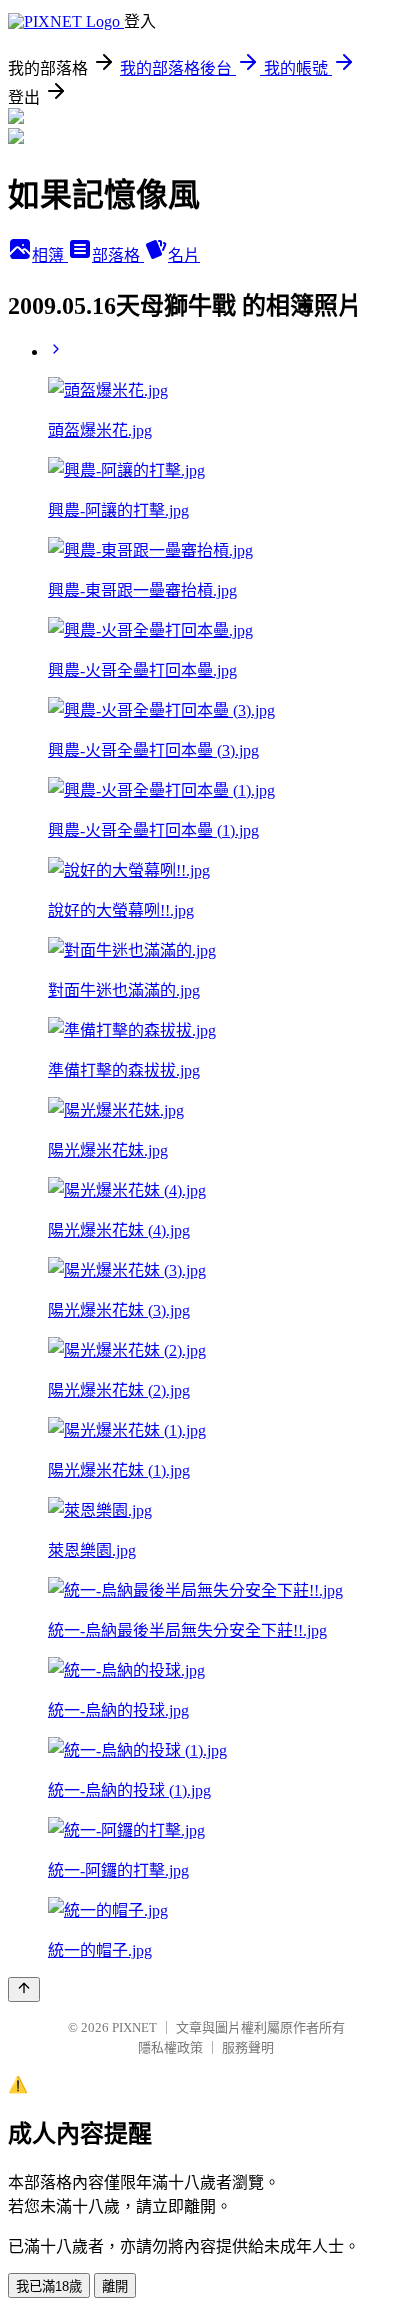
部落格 (118, 255)
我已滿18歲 (49, 2286)
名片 (184, 255)
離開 (115, 2286)
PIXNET (134, 2027)
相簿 (50, 255)
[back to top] (24, 1989)
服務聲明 (248, 2047)
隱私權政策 (170, 2047)
